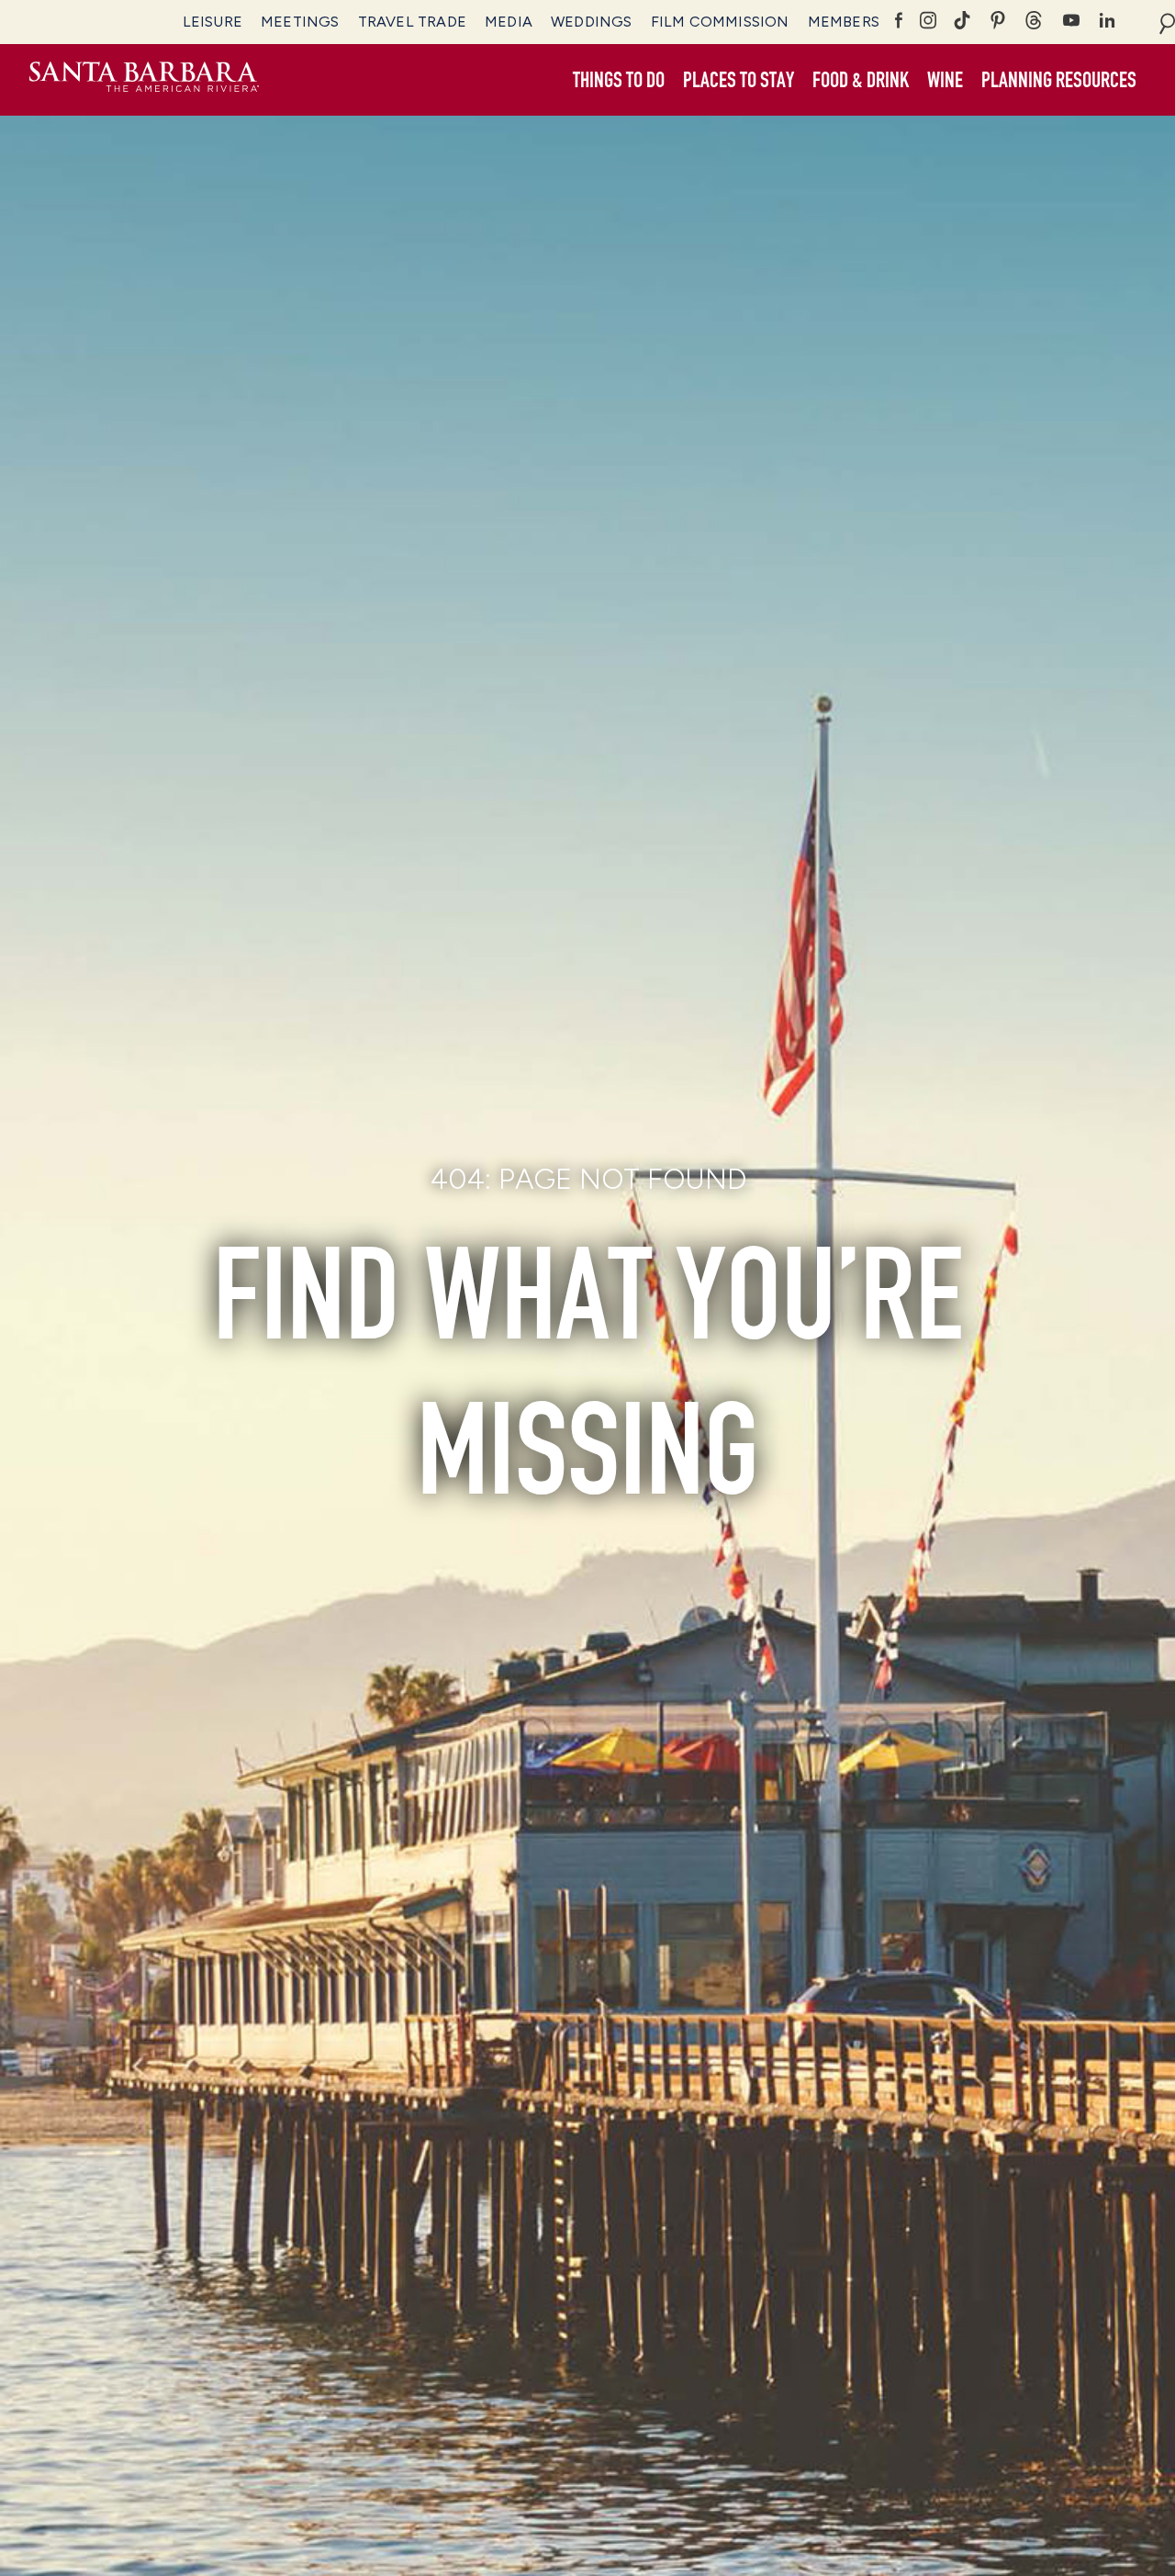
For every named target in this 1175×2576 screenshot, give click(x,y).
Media (509, 22)
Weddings (592, 22)
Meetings (300, 22)
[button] (619, 81)
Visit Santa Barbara (144, 80)
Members (844, 22)
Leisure (213, 22)
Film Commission (720, 22)
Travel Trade (412, 22)
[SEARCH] (1167, 22)
